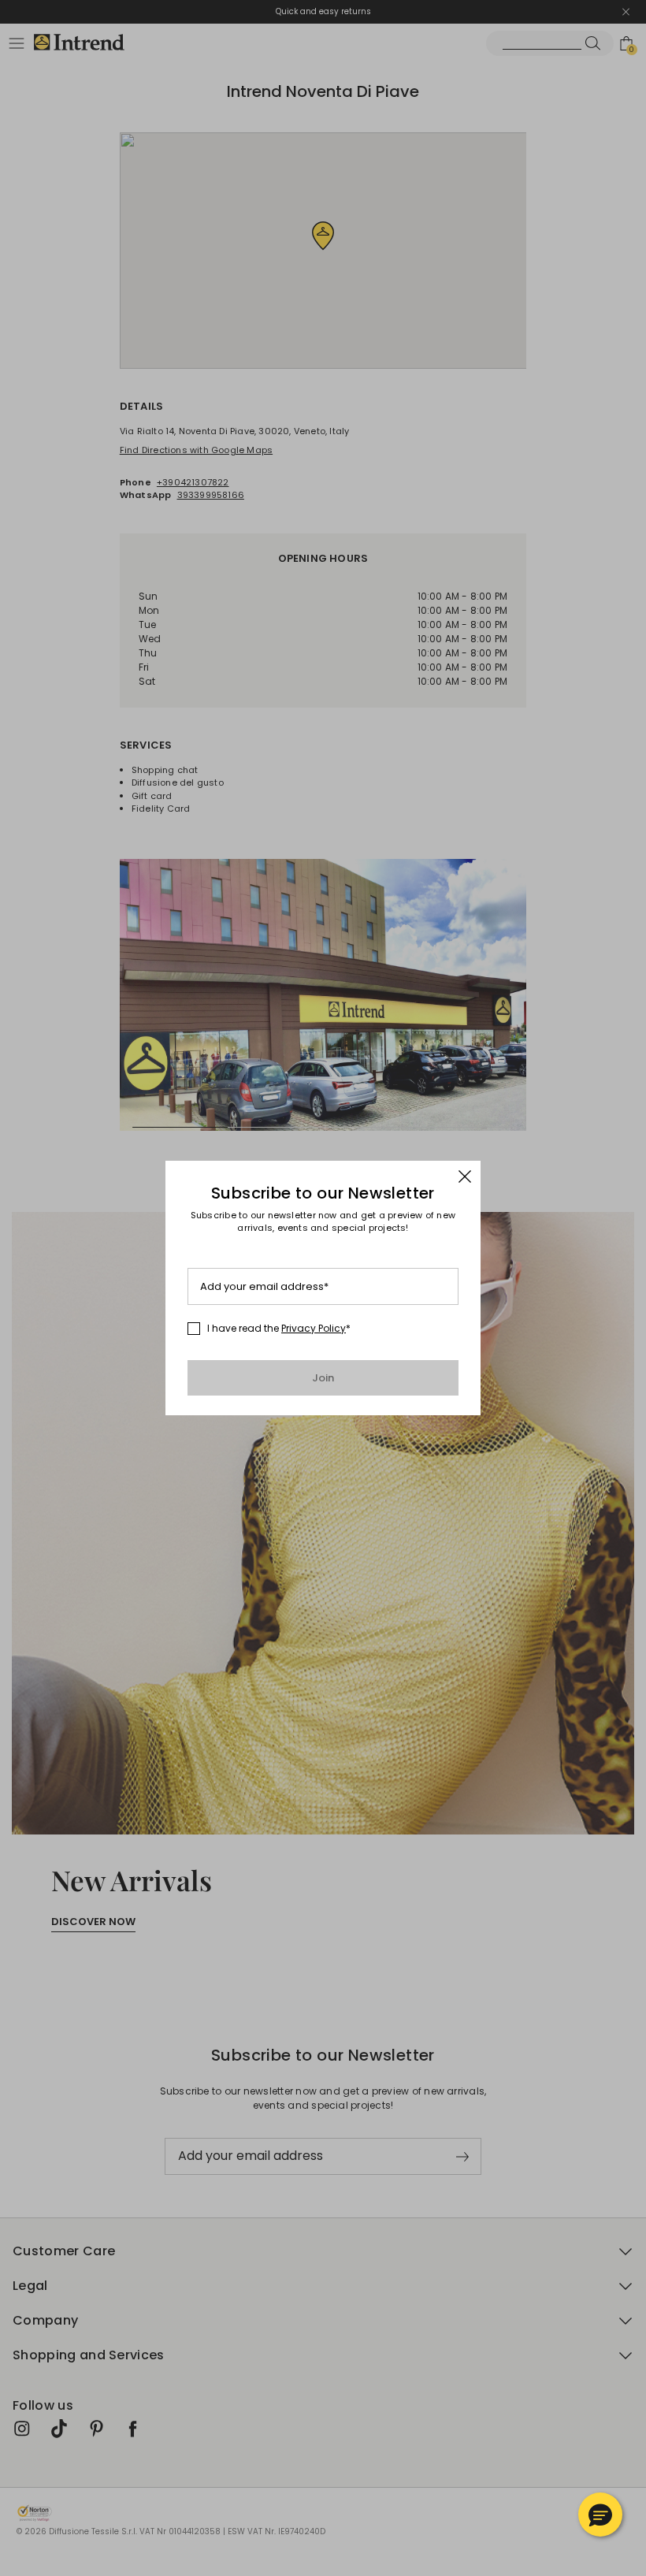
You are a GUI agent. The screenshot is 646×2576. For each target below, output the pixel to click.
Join (323, 1378)
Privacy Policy (314, 1328)
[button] (600, 2515)
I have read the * (279, 1329)
